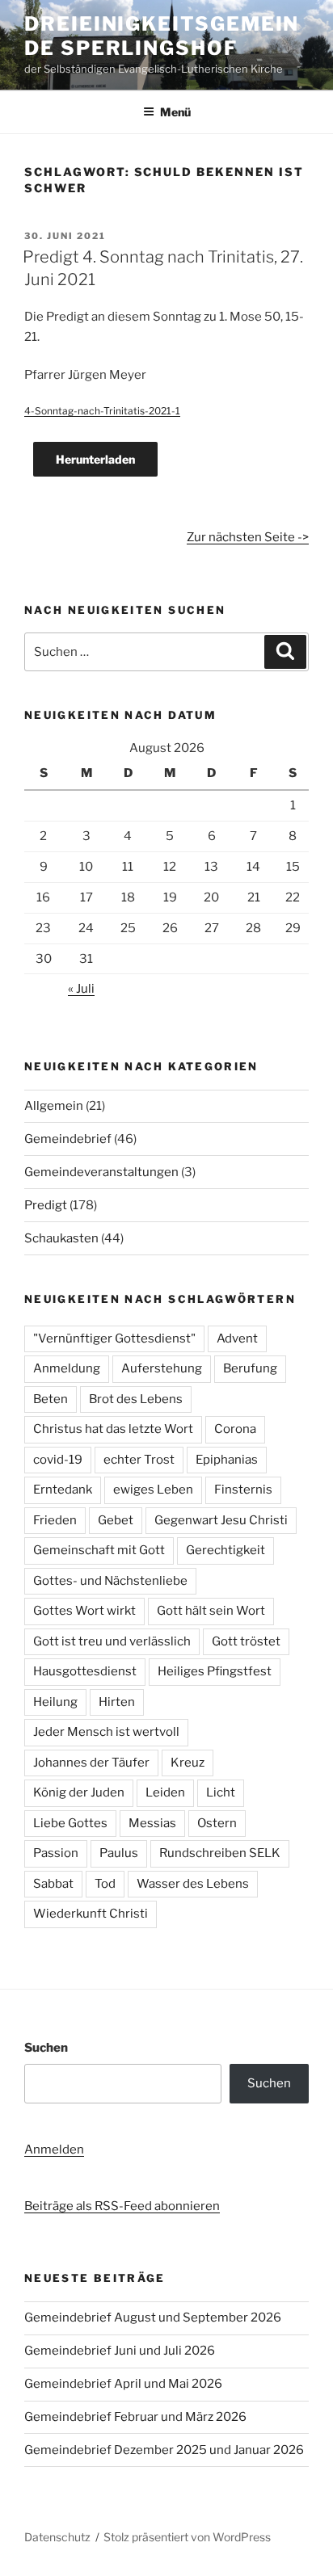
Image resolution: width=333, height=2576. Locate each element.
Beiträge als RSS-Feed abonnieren (122, 2206)
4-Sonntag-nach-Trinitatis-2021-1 (102, 411)
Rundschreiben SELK (220, 1853)
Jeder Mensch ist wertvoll (106, 1732)
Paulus (119, 1853)
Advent (237, 1338)
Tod (105, 1884)
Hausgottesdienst (85, 1671)
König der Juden (79, 1792)
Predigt (46, 1205)
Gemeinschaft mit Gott (99, 1550)
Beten (51, 1399)
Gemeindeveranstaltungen (101, 1172)
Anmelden (54, 2149)
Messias (152, 1823)
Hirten (117, 1702)
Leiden (165, 1792)
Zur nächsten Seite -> (248, 537)
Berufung (250, 1368)
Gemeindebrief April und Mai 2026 (123, 2384)
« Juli (81, 989)
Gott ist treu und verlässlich (112, 1641)
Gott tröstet (246, 1641)
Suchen (46, 2048)
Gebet (116, 1520)
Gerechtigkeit (226, 1550)
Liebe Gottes (70, 1823)
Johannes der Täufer (91, 1763)
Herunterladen (95, 459)
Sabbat (53, 1884)
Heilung (55, 1702)
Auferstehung (162, 1368)
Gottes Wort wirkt (84, 1611)
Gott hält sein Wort (211, 1611)
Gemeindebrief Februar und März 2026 (135, 2417)
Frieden (55, 1520)
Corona (235, 1429)
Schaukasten (61, 1238)
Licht (221, 1792)
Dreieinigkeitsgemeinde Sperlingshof (162, 36)
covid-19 (58, 1460)
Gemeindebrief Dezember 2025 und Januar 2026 (164, 2450)
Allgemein (54, 1106)
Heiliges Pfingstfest (215, 1671)
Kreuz (188, 1763)
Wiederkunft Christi (91, 1914)
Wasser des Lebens (193, 1884)
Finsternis (243, 1490)
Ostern (217, 1823)
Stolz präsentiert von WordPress (187, 2537)
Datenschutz (57, 2537)
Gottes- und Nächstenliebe (110, 1581)
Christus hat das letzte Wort (113, 1429)
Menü (175, 112)
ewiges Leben (153, 1490)
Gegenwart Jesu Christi (221, 1520)
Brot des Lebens (136, 1399)
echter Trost (139, 1460)
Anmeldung (67, 1368)
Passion (56, 1853)
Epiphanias (227, 1460)
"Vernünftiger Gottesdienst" (114, 1338)
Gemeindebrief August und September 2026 (153, 2318)
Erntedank (63, 1490)
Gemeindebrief (68, 1139)
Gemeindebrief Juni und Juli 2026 (120, 2351)
